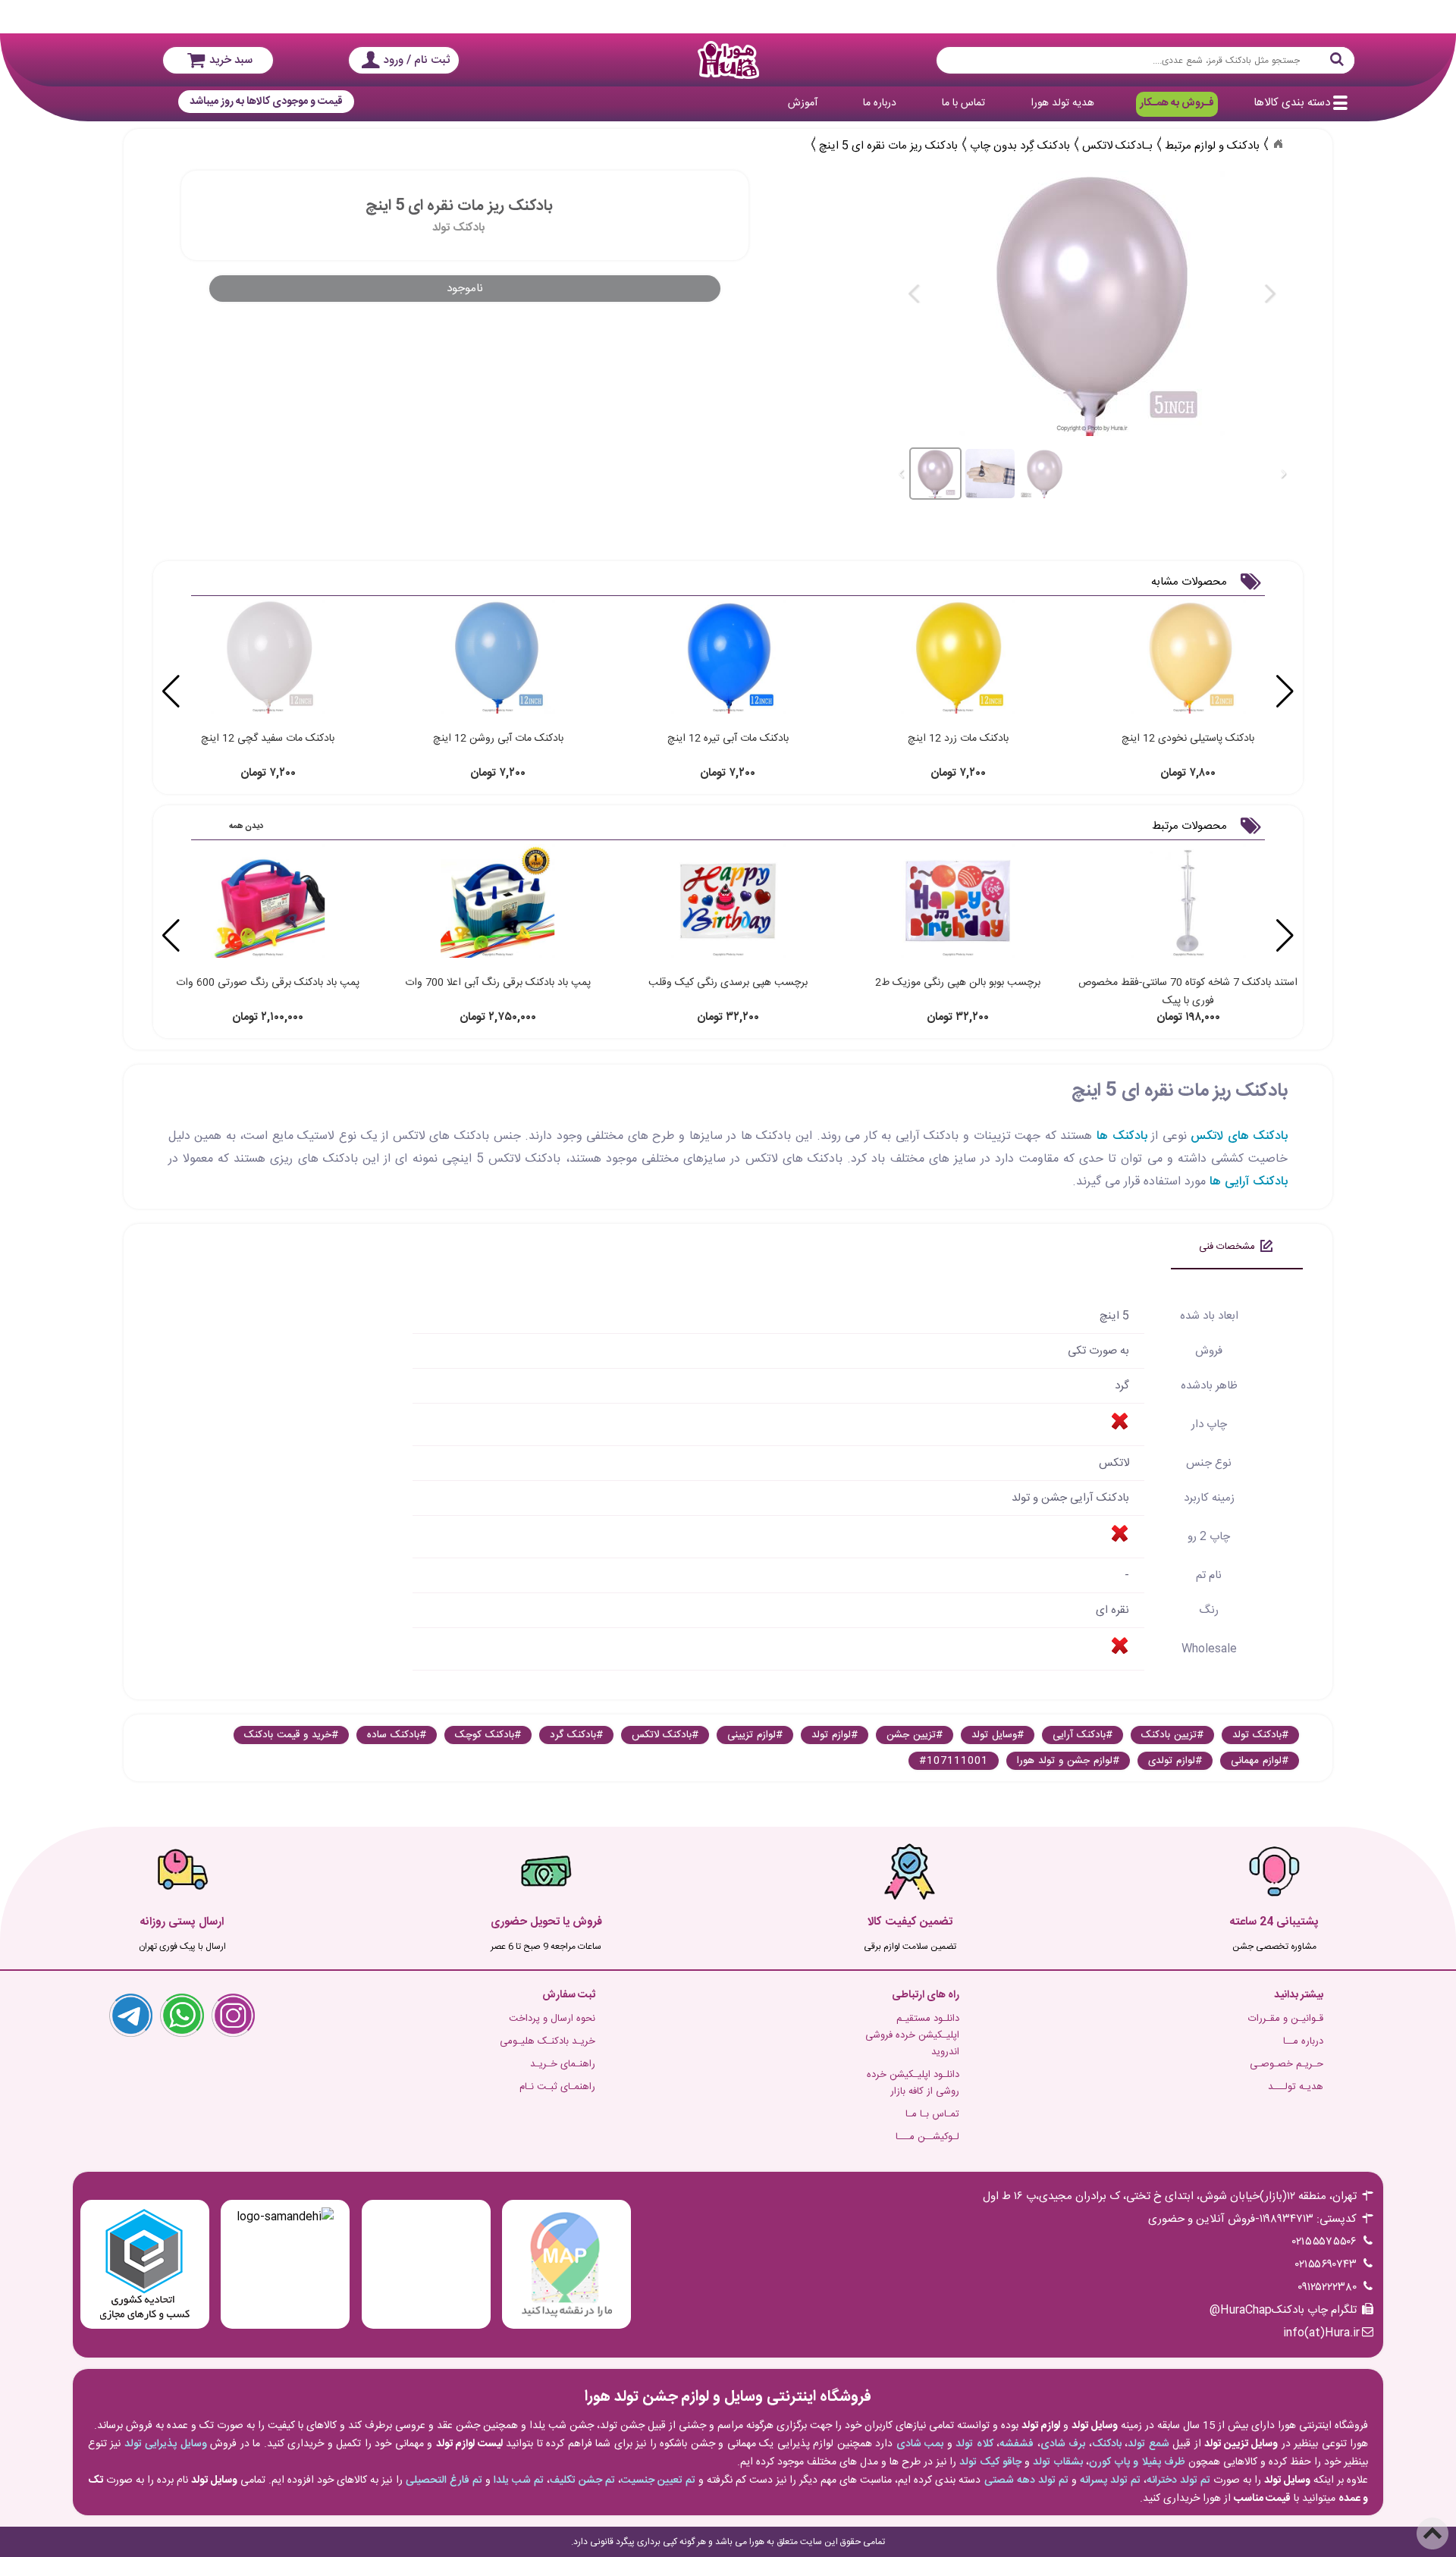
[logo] (728, 60)
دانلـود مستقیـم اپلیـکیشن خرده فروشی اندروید (912, 2035)
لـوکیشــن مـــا (927, 2137)
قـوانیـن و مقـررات (1286, 2019)
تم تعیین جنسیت (658, 2480)
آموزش (803, 103)
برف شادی (1063, 2444)
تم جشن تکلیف (582, 2480)
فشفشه (1017, 2444)
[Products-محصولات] (1278, 144)
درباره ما (880, 103)
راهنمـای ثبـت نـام (557, 2087)
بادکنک (1107, 2444)
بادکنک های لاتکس (1239, 1136)
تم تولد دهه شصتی (1026, 2480)
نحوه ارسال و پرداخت (552, 2019)
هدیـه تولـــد (1296, 2087)
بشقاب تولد (1058, 2462)
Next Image (1269, 294)
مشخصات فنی (1227, 1247)
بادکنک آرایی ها (1249, 1182)
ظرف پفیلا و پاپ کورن (1137, 2462)
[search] (1145, 60)
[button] (171, 692)
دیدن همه (246, 827)
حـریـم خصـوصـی (1287, 2064)
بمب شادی (920, 2444)
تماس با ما (963, 103)
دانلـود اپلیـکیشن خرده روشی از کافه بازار (913, 2083)
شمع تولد (1148, 2444)
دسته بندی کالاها (1292, 103)
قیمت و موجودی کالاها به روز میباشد (266, 102)
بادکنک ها (1122, 1136)
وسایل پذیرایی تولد (166, 2444)
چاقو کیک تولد (990, 2462)
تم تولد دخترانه (1178, 2480)
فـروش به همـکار (1177, 103)
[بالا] (1432, 2533)
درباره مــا (1303, 2041)
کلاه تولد (974, 2444)
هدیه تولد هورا (1062, 103)
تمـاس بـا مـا (932, 2114)
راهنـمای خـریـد (563, 2064)
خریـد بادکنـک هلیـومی (548, 2041)
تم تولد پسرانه (1110, 2480)
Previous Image (915, 294)
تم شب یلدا (519, 2480)
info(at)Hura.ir (1321, 2333)
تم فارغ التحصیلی (444, 2480)
